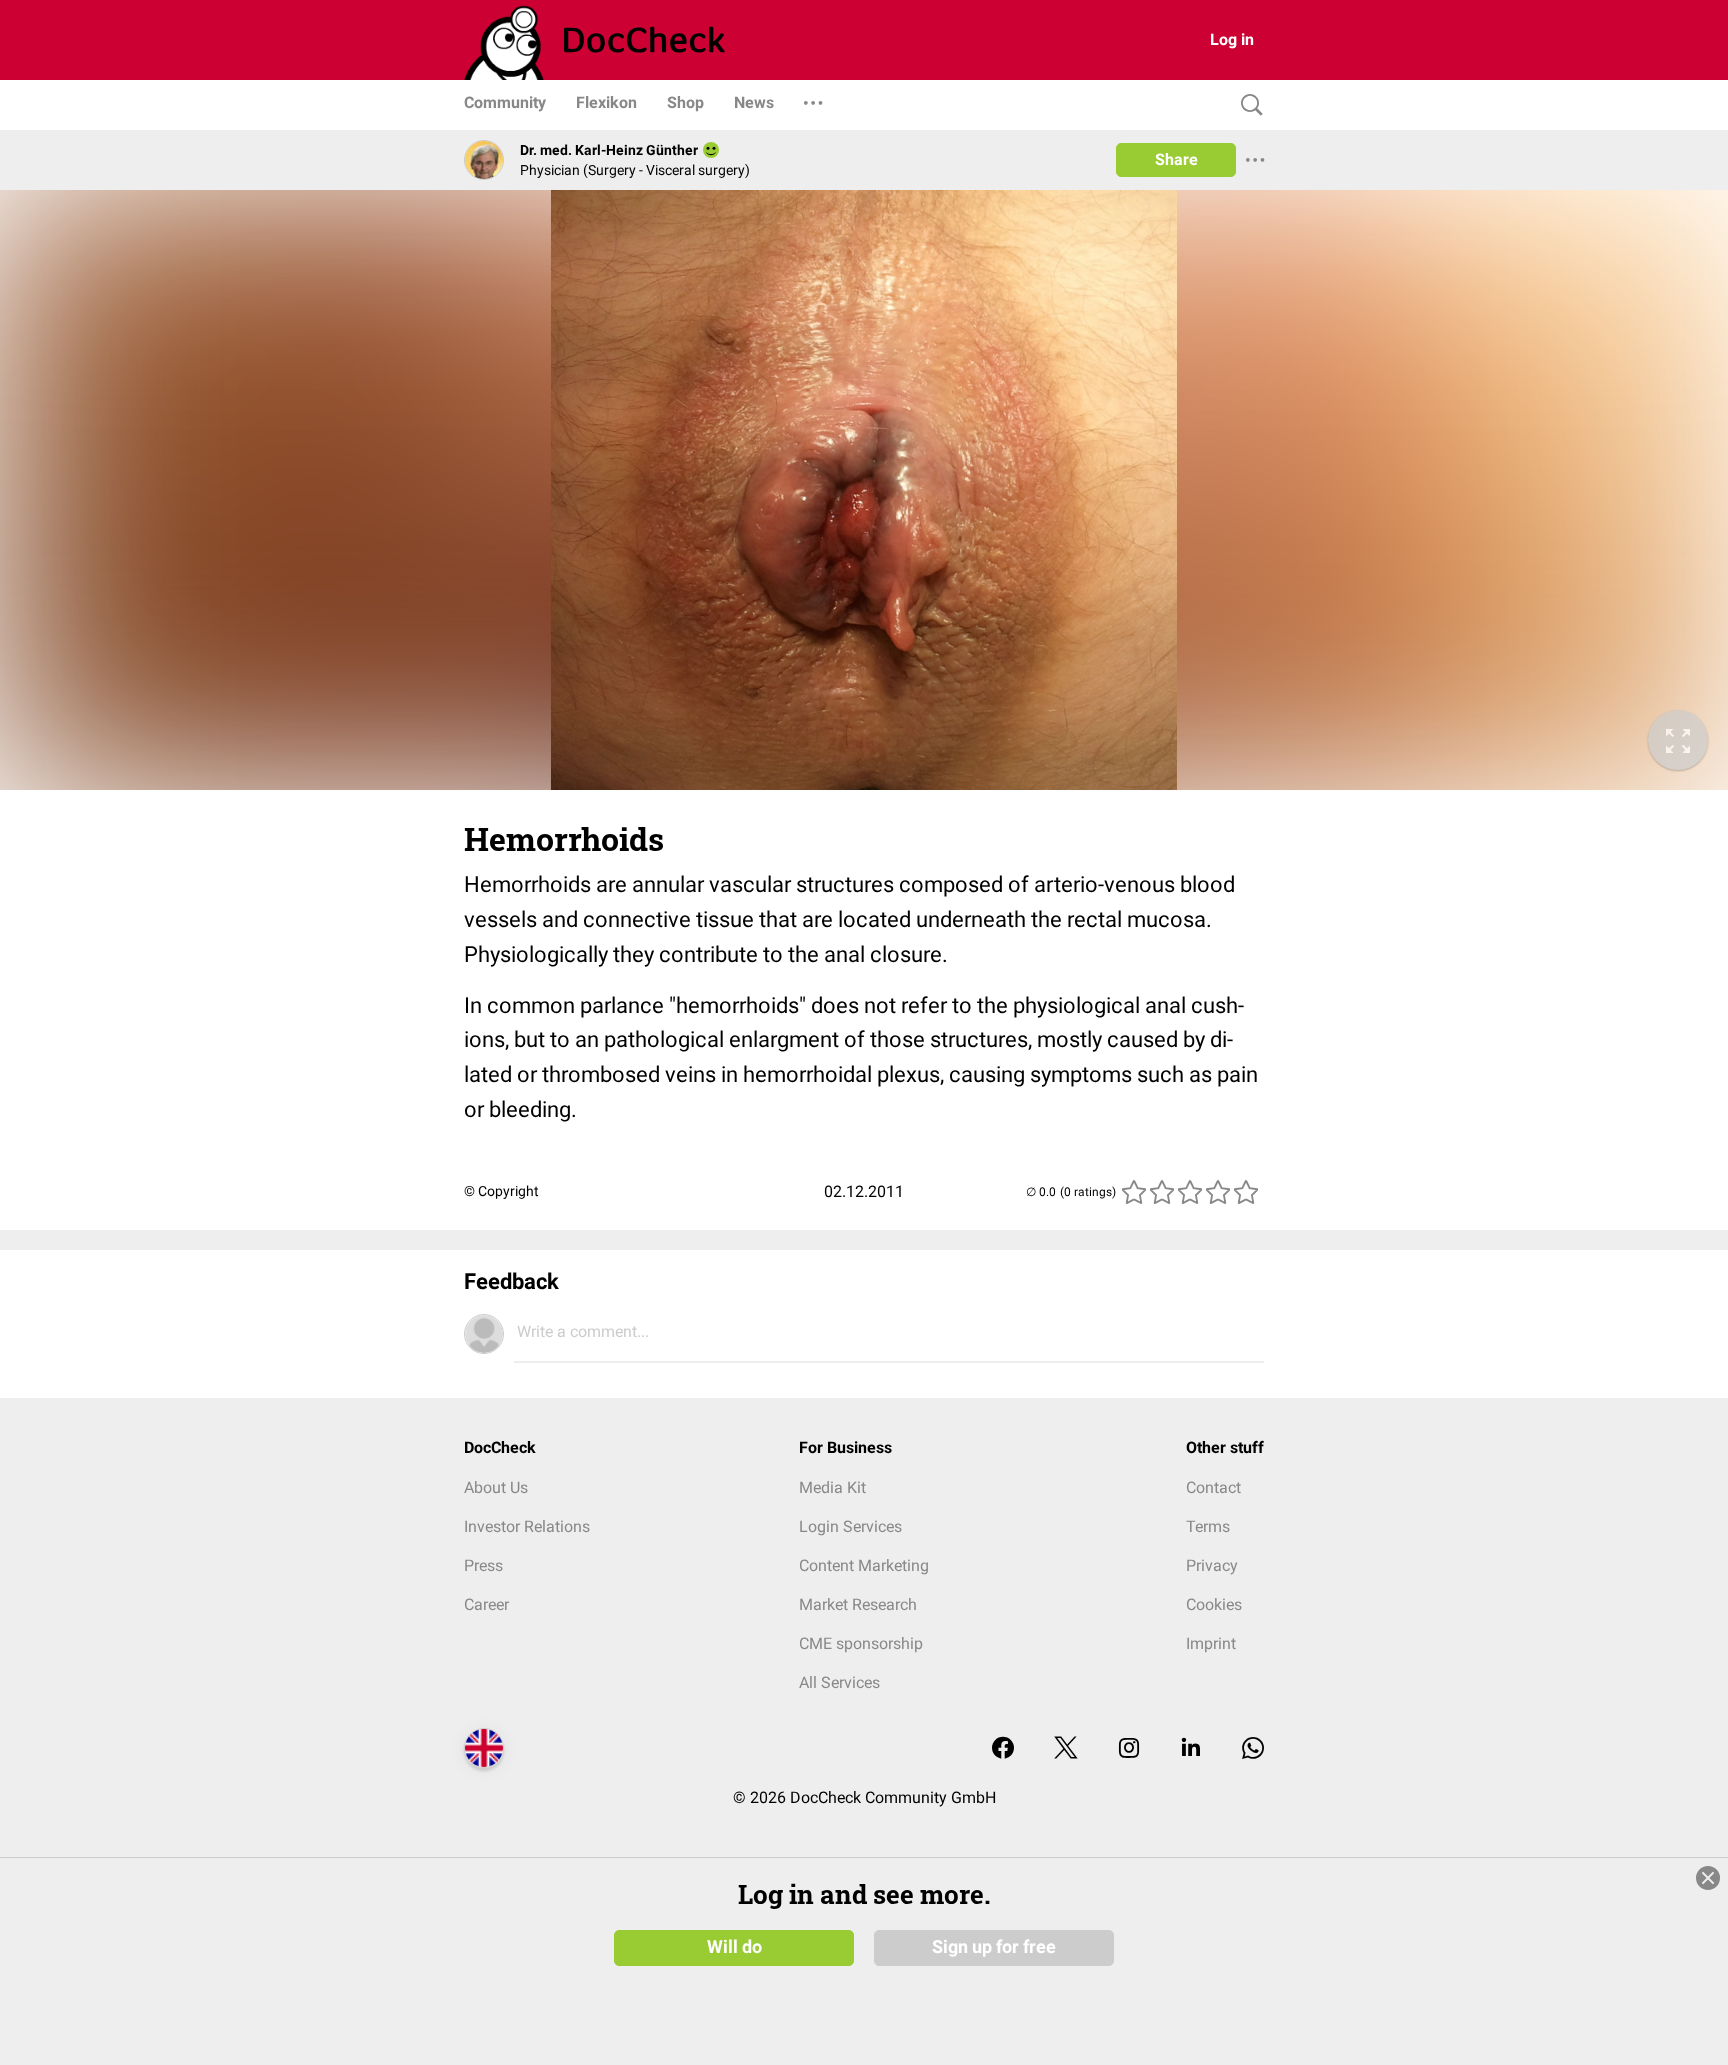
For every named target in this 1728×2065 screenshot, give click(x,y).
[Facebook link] (1003, 1749)
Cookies (1214, 1604)
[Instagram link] (1129, 1749)
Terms (1208, 1526)
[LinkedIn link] (1191, 1749)
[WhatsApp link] (1253, 1749)
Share (1176, 159)
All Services (839, 1682)
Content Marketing (864, 1565)
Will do (734, 1947)
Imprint (1211, 1643)
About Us (496, 1487)
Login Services (850, 1526)
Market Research (858, 1604)
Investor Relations (527, 1526)
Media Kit (832, 1487)
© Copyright (501, 1191)
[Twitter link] (1066, 1749)
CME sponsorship (861, 1643)
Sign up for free (994, 1947)
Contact (1213, 1487)
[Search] (1247, 105)
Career (486, 1604)
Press (483, 1565)
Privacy (1212, 1565)
